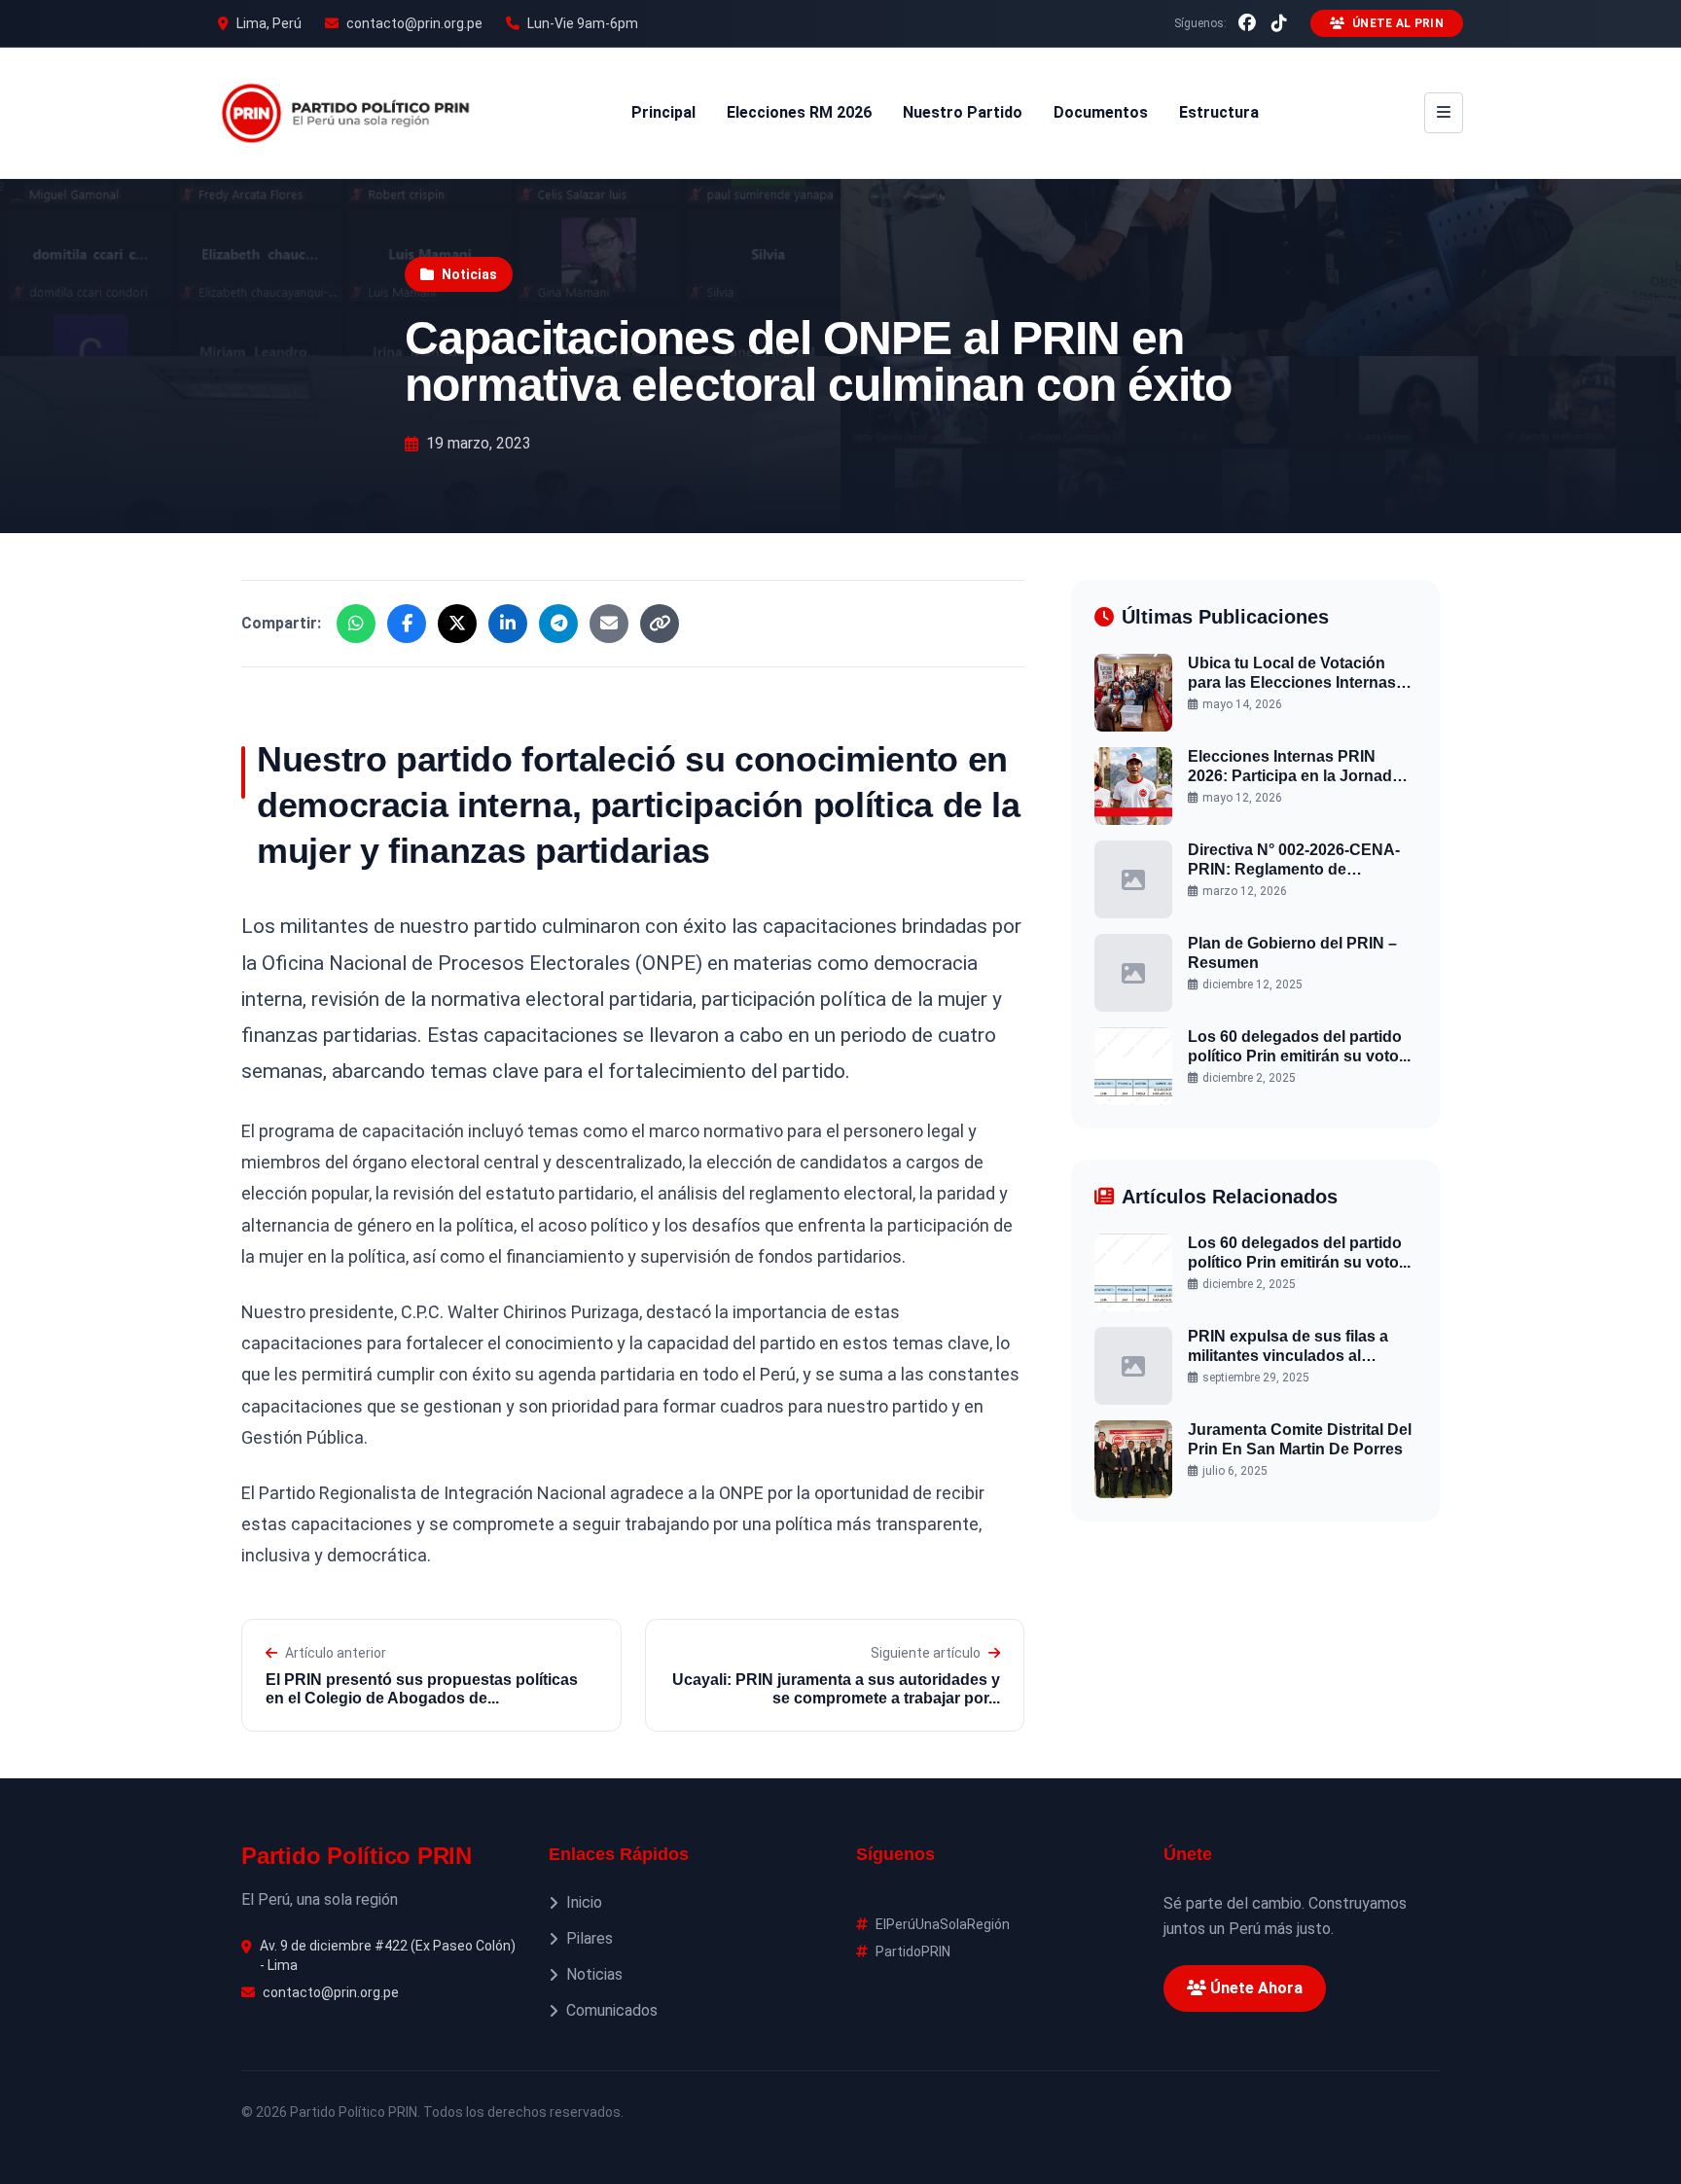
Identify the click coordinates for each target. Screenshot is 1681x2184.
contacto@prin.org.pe (414, 23)
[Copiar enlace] (660, 624)
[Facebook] (1247, 23)
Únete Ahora (1254, 1988)
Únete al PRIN (1398, 23)
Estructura (1219, 112)
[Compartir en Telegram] (558, 624)
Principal (663, 112)
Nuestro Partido (963, 112)
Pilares (590, 1938)
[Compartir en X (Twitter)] (457, 624)
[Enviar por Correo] (609, 624)
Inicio (584, 1902)
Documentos (1101, 112)
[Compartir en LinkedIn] (508, 624)
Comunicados (612, 2010)
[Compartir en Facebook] (407, 624)
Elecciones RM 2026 (799, 112)
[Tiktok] (1279, 23)
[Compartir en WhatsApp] (356, 624)
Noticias (469, 274)
